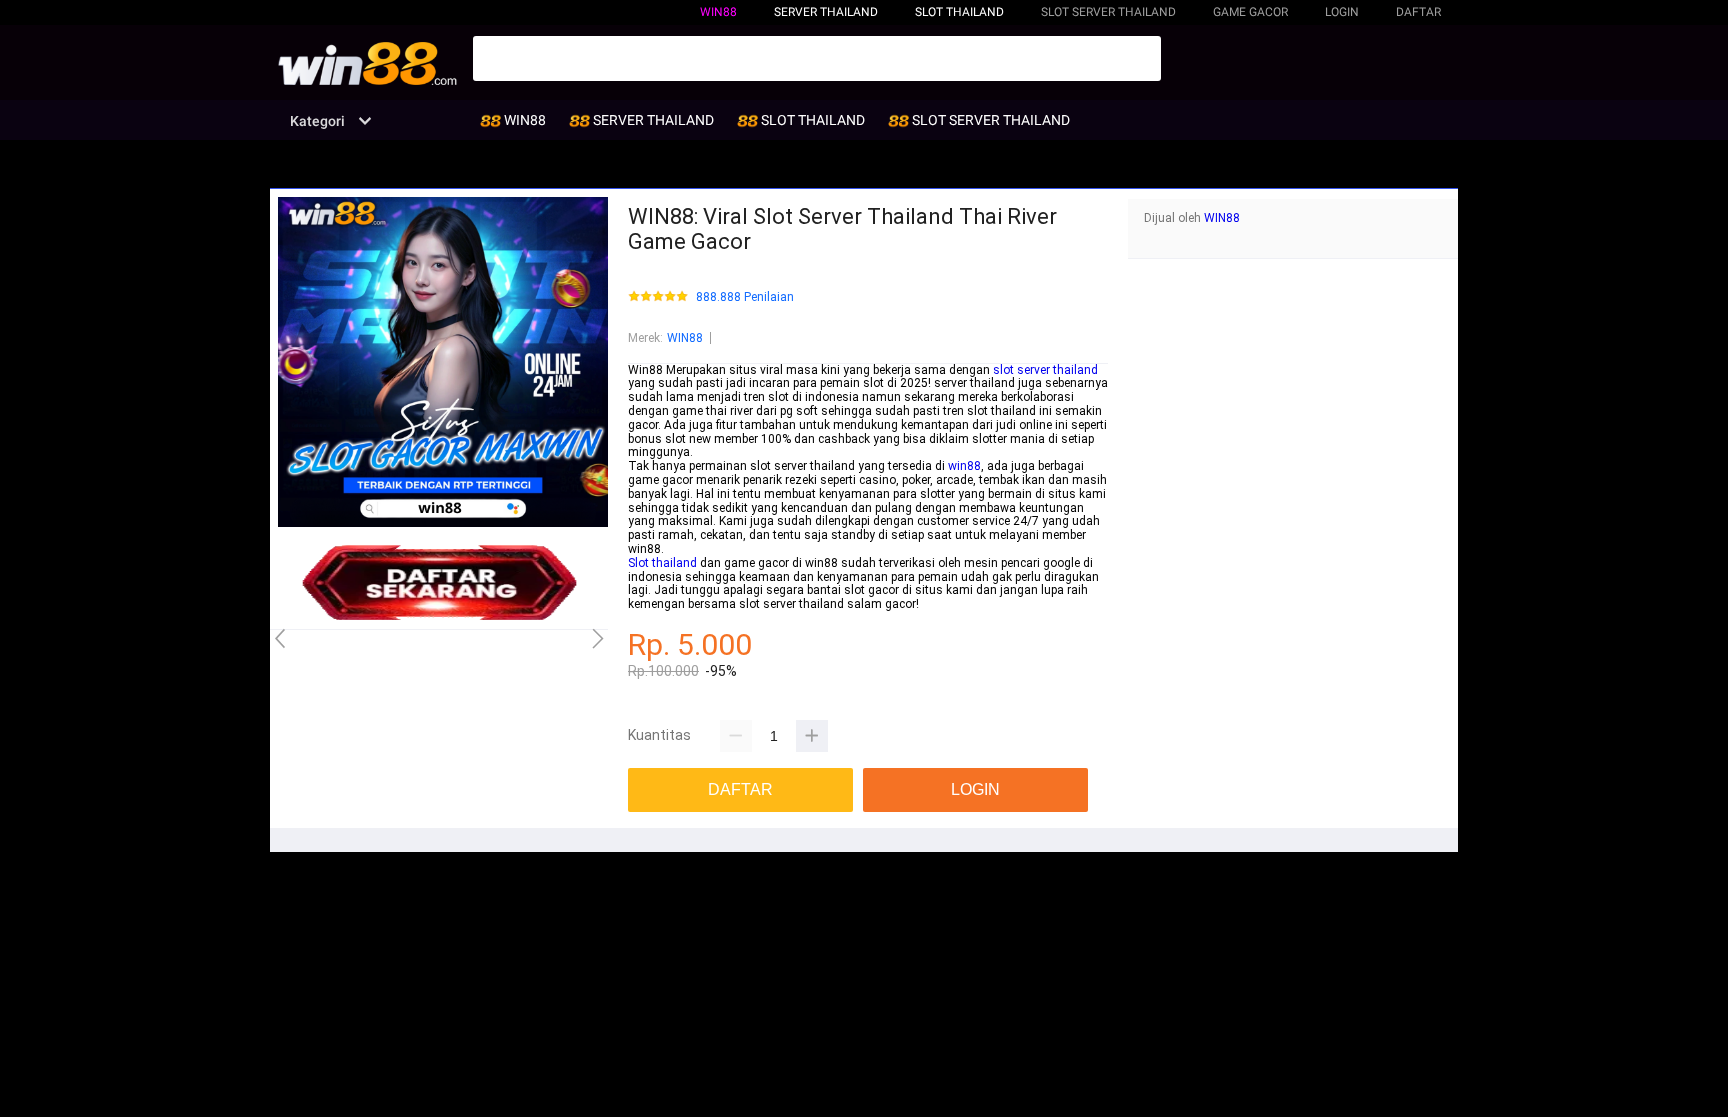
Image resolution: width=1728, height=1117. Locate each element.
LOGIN (1342, 12)
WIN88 (718, 12)
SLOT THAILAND (959, 12)
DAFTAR (1418, 12)
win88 (964, 466)
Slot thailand (662, 563)
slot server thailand (1045, 370)
